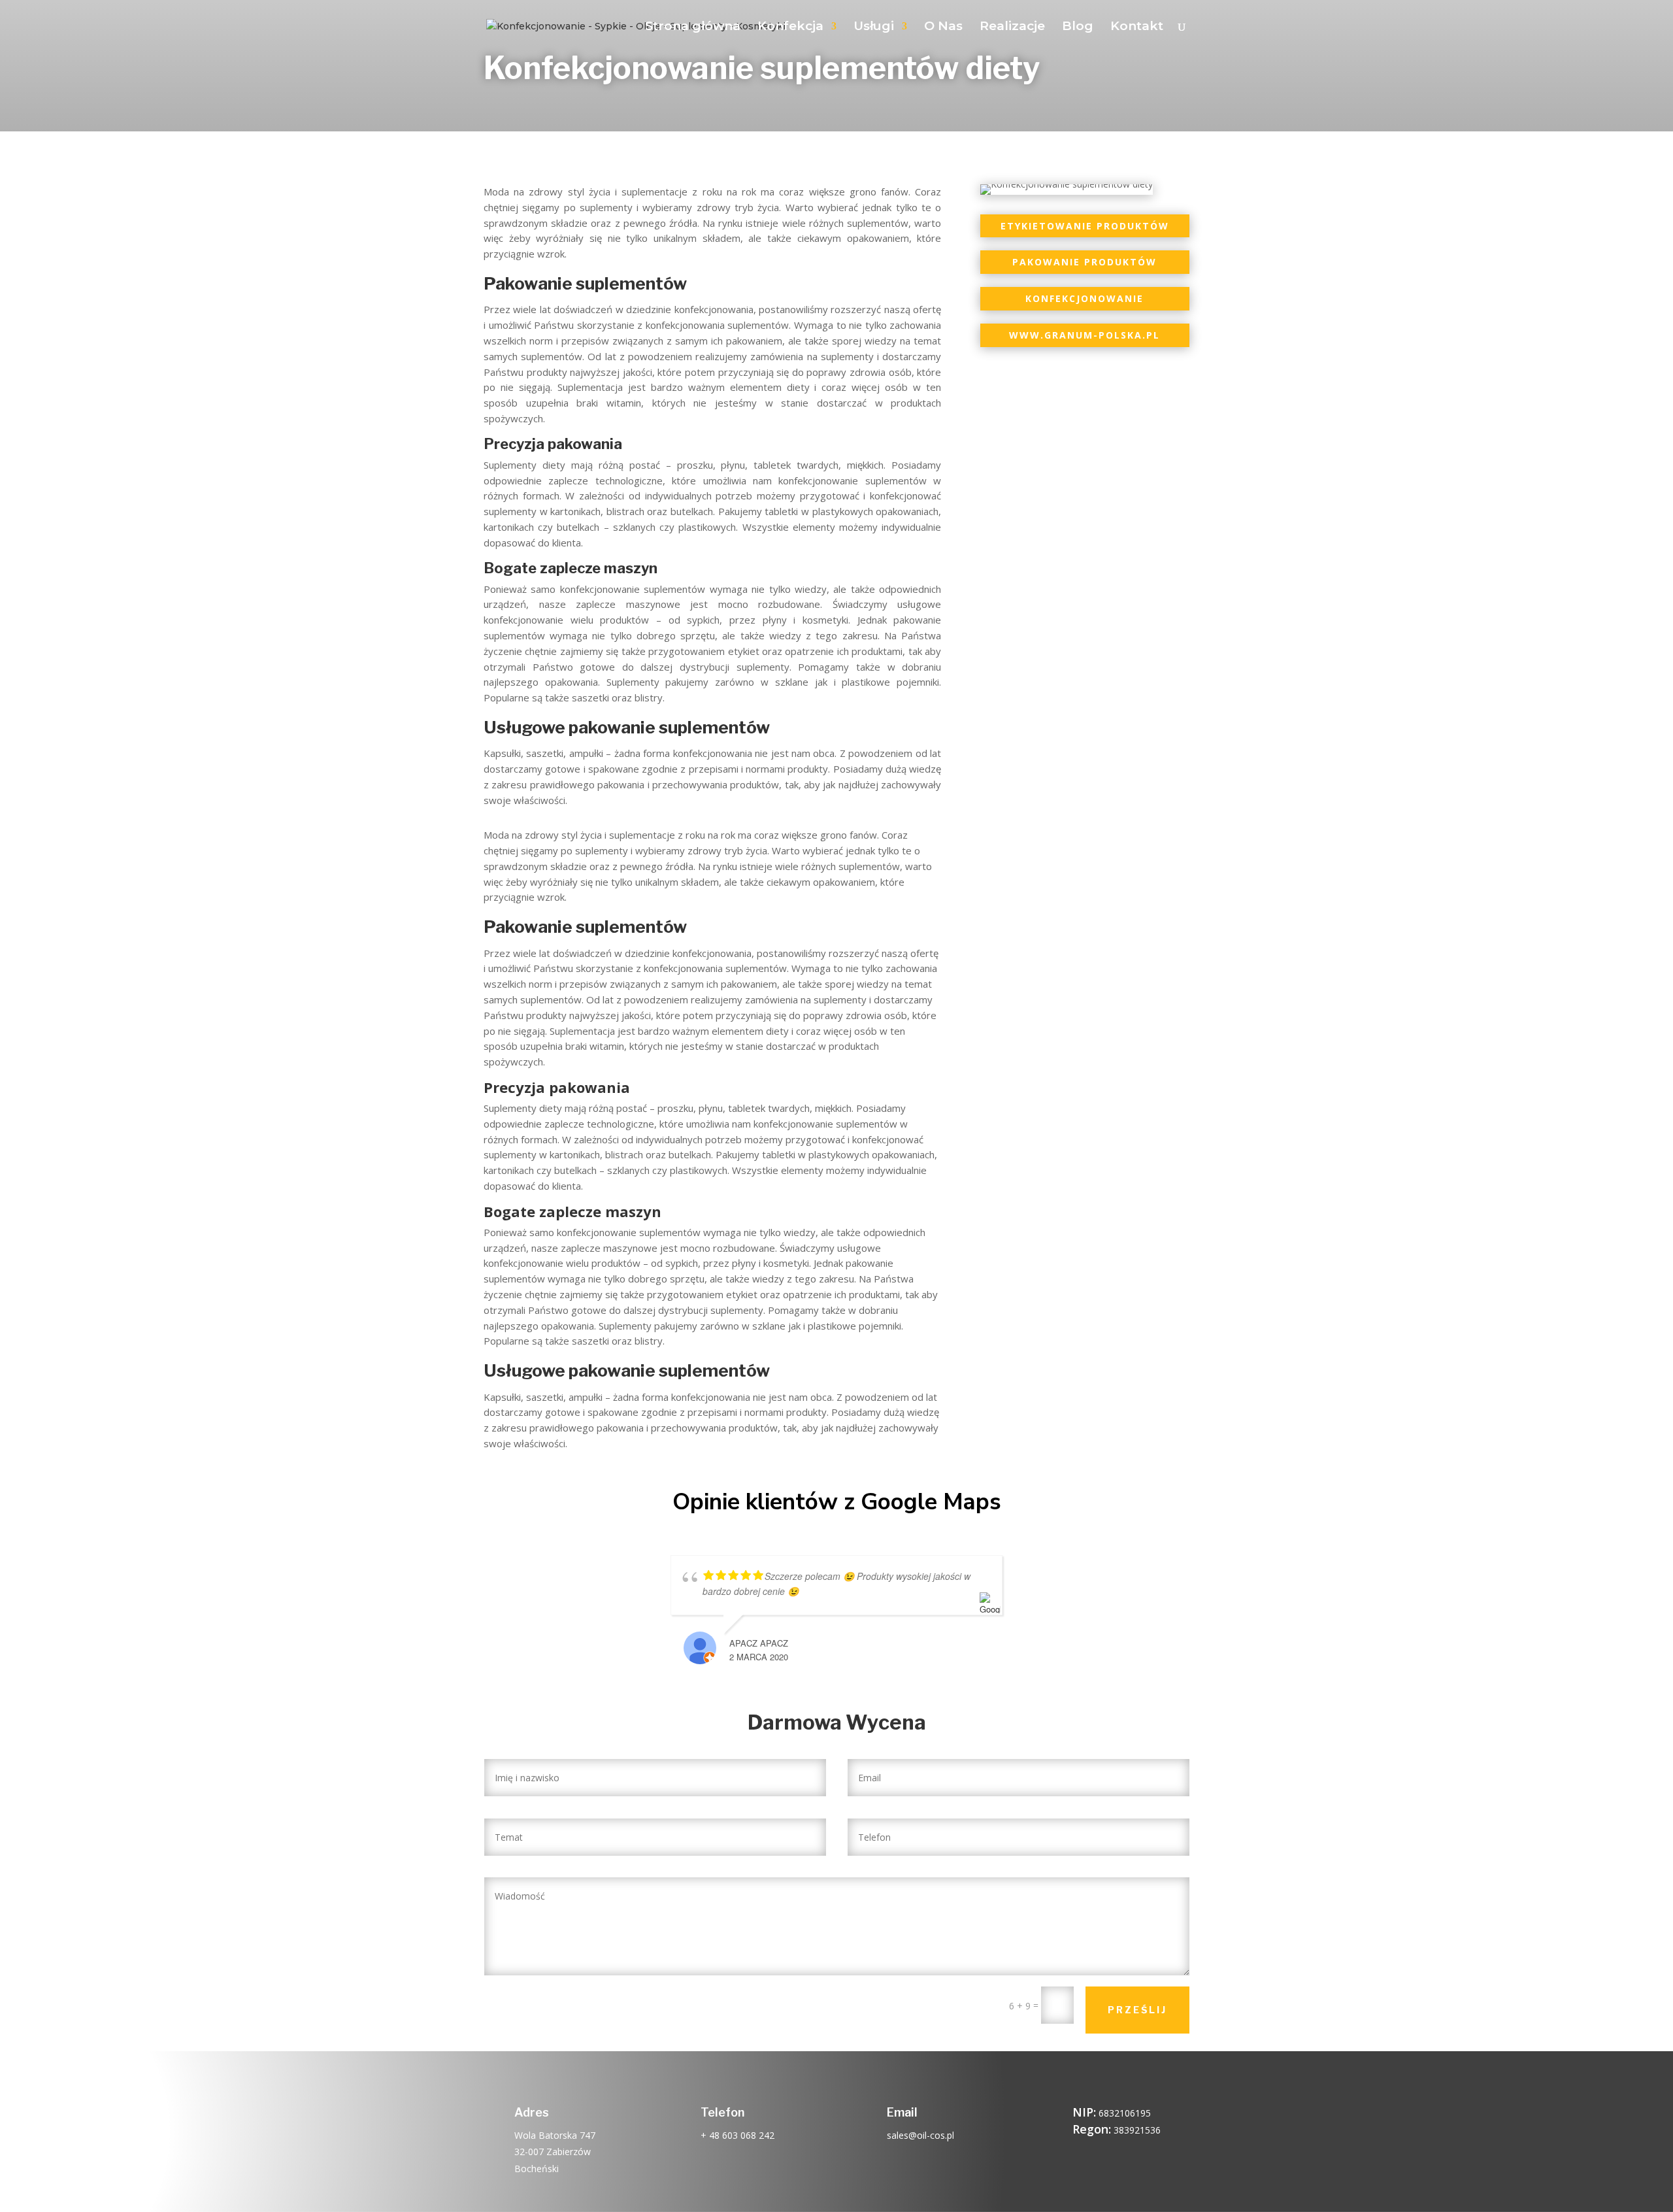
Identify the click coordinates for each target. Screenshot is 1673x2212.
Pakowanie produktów (1085, 262)
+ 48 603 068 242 (737, 2135)
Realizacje (1012, 27)
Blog (1078, 27)
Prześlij (1137, 2010)
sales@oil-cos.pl (920, 2135)
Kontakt (1137, 27)
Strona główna (693, 27)
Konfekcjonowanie (1085, 298)
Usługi (874, 27)
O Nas (943, 27)
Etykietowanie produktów (1085, 226)
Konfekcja (790, 27)
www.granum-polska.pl (1085, 335)
